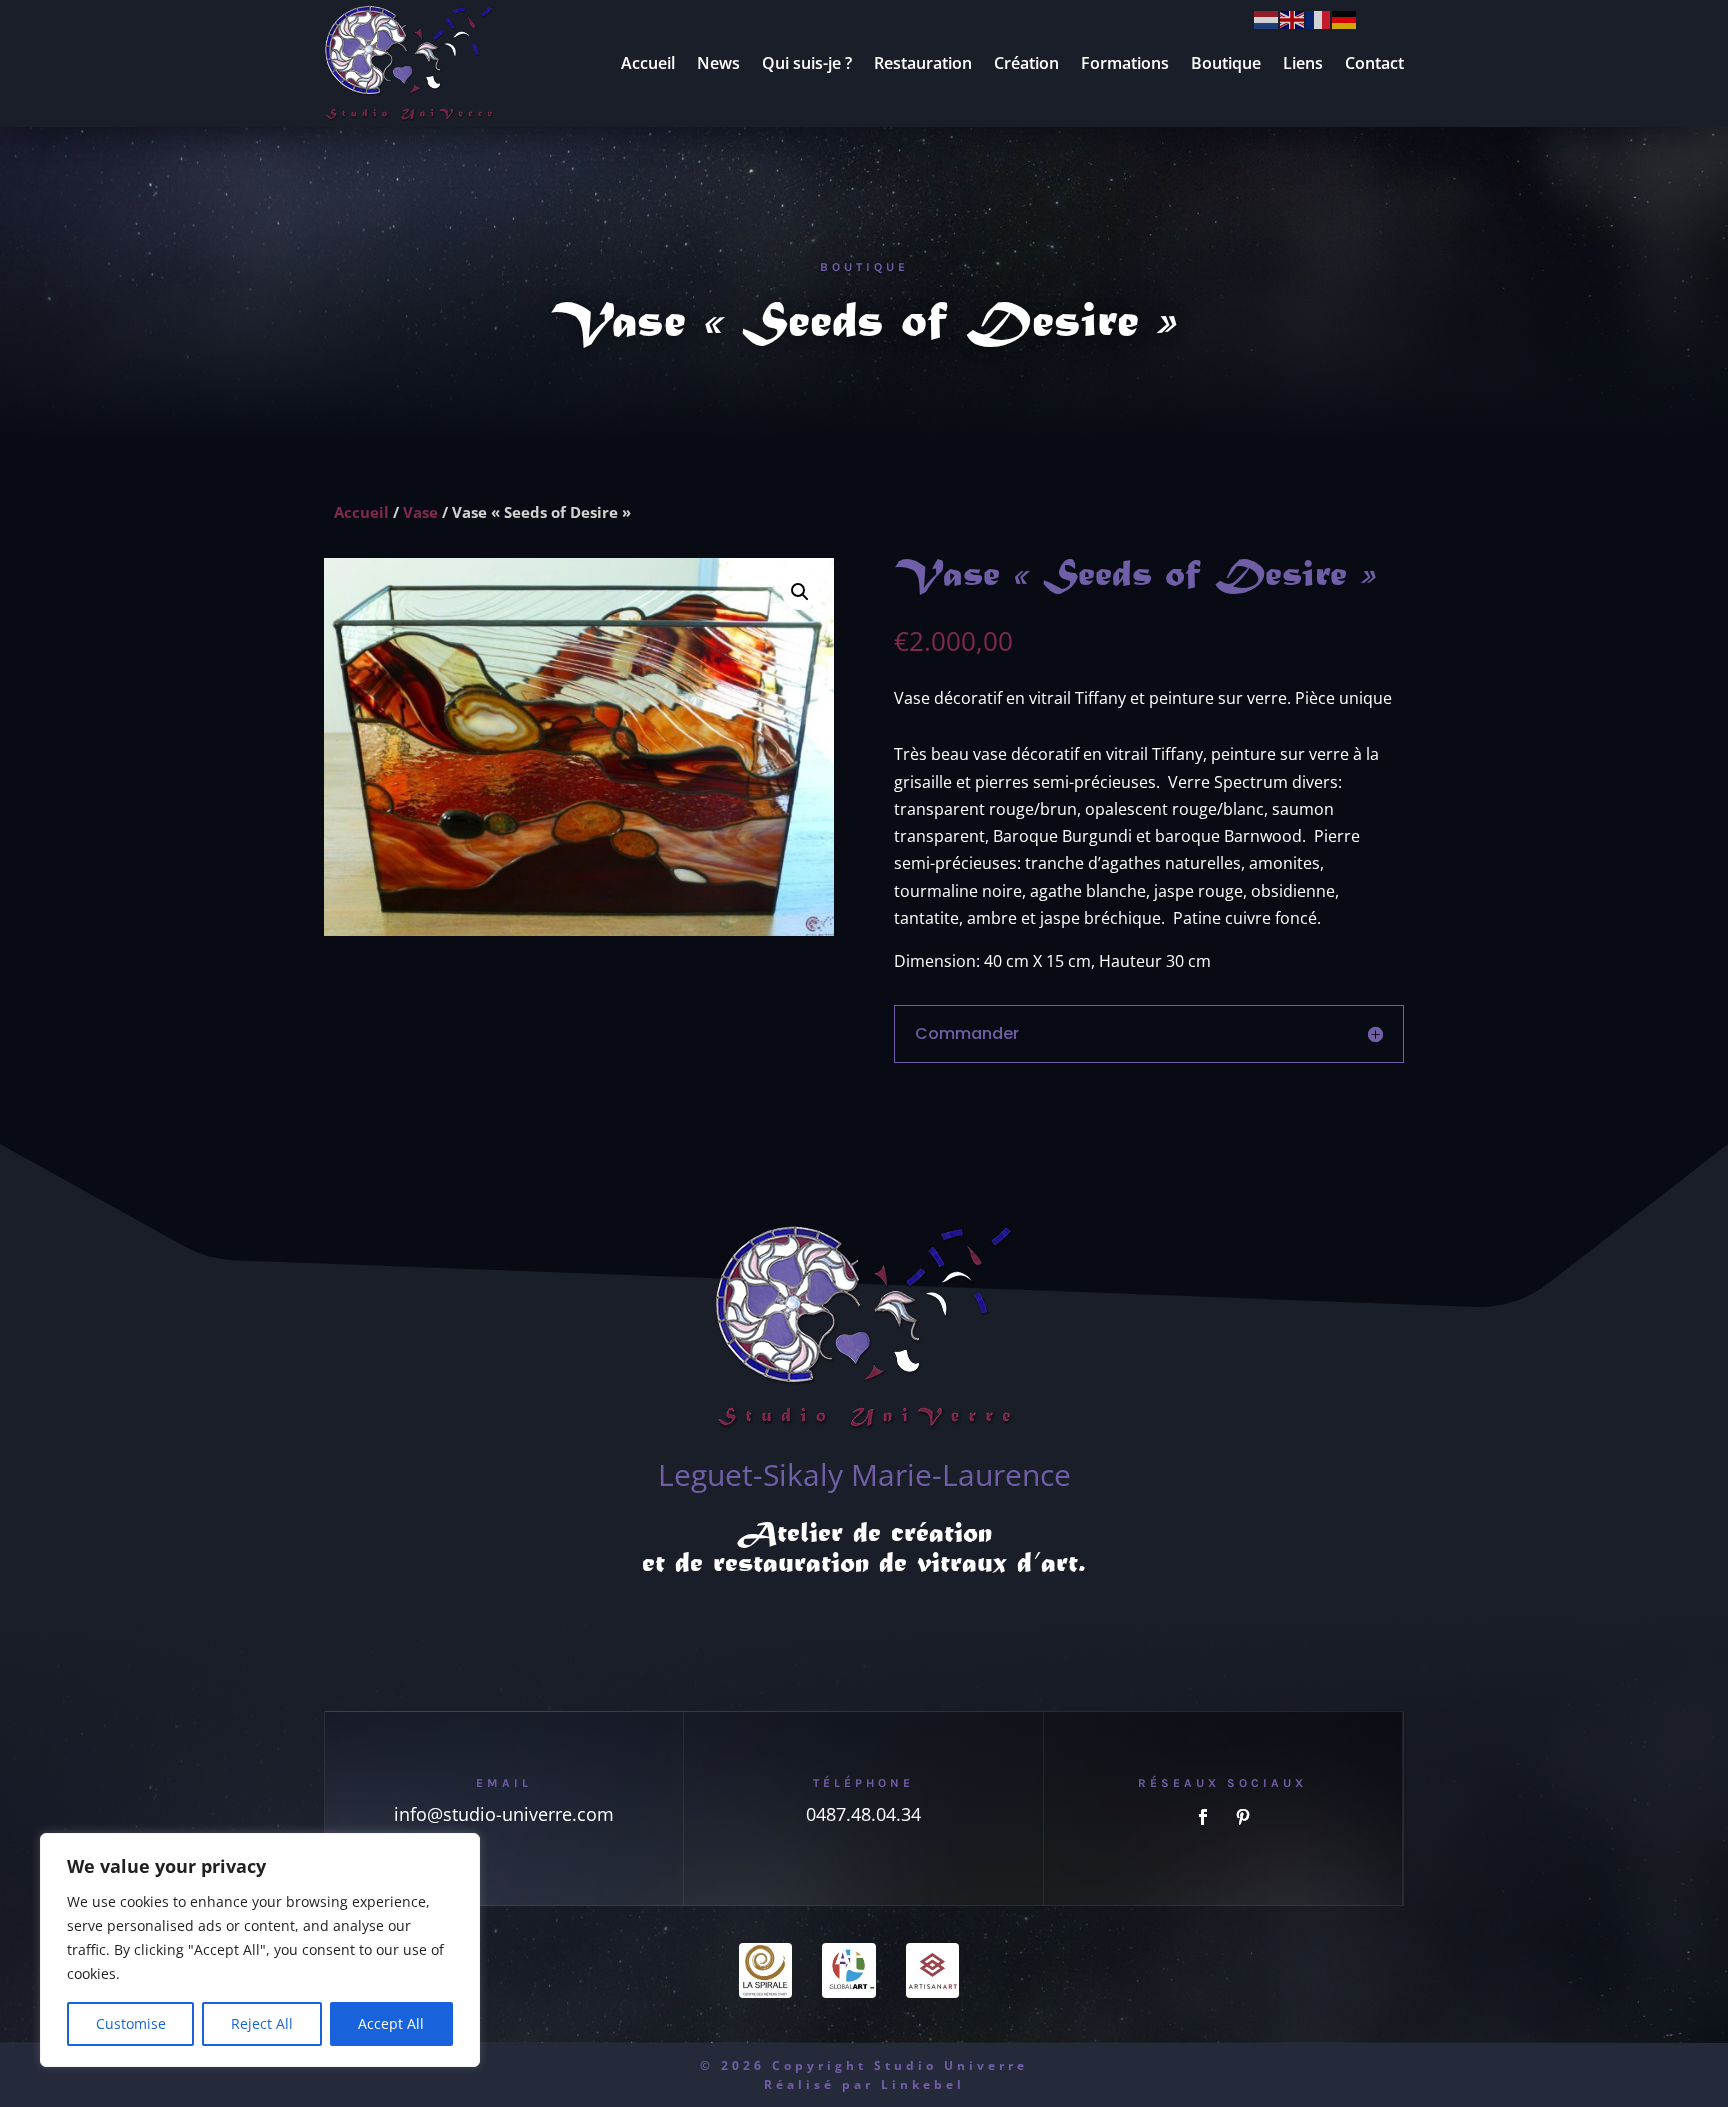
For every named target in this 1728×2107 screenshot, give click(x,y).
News (718, 63)
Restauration (923, 63)
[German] (1345, 18)
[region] (260, 1950)
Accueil (648, 63)
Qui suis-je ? (807, 63)
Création (1026, 63)
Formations (1125, 63)
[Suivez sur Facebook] (1203, 1817)
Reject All (262, 2023)
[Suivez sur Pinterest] (1243, 1817)
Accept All (391, 2023)
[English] (1293, 18)
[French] (1319, 18)
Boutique (1226, 63)
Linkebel (923, 2084)
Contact (1374, 63)
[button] (800, 592)
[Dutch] (1267, 18)
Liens (1303, 63)
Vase (420, 512)
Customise (131, 2023)
